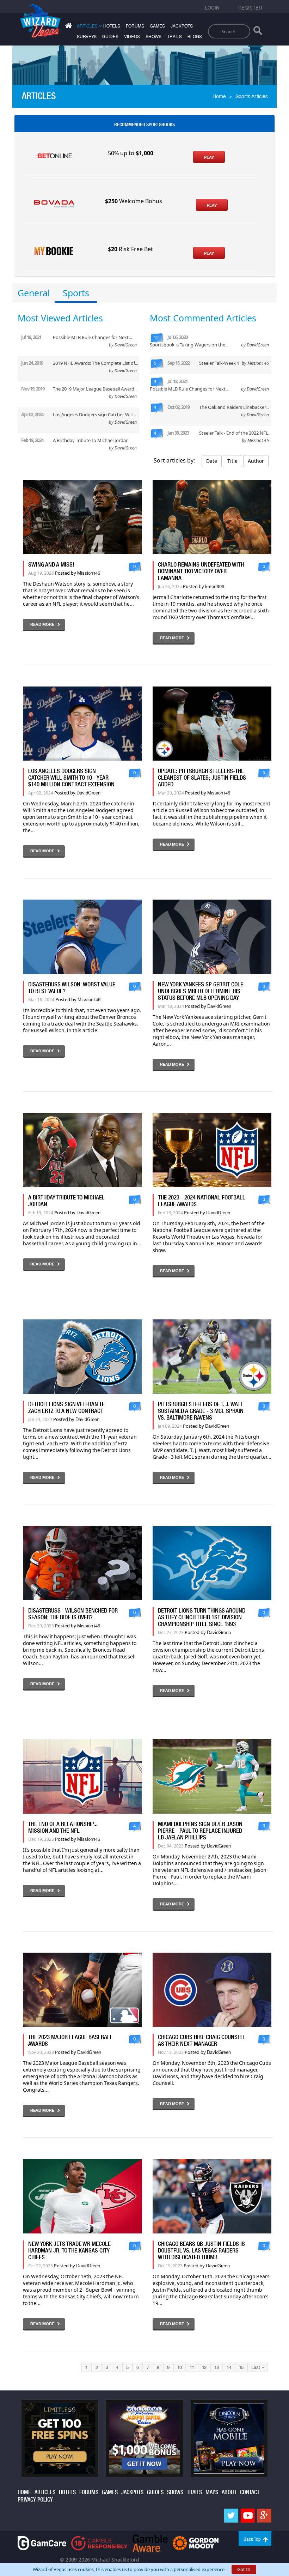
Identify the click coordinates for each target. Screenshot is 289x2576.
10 (180, 2367)
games (157, 26)
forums (135, 26)
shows (153, 37)
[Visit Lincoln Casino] (229, 2438)
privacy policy (35, 2500)
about (229, 2492)
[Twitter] (231, 2516)
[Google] (264, 2516)
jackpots (182, 26)
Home (219, 96)
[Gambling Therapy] (196, 2543)
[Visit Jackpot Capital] (144, 2438)
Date (212, 461)
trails (174, 37)
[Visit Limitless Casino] (60, 2438)
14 (229, 2367)
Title (232, 461)
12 (204, 2367)
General (34, 293)
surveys (87, 37)
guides (110, 37)
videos (132, 37)
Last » (258, 2367)
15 (241, 2367)
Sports (76, 293)
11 (192, 2367)
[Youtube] (248, 2516)
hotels (112, 26)
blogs (195, 37)
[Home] (68, 27)
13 (217, 2367)
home (24, 2492)
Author (256, 461)
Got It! (244, 2569)
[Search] (258, 32)
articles (45, 2492)
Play (209, 157)
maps (212, 2492)
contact (250, 2492)
